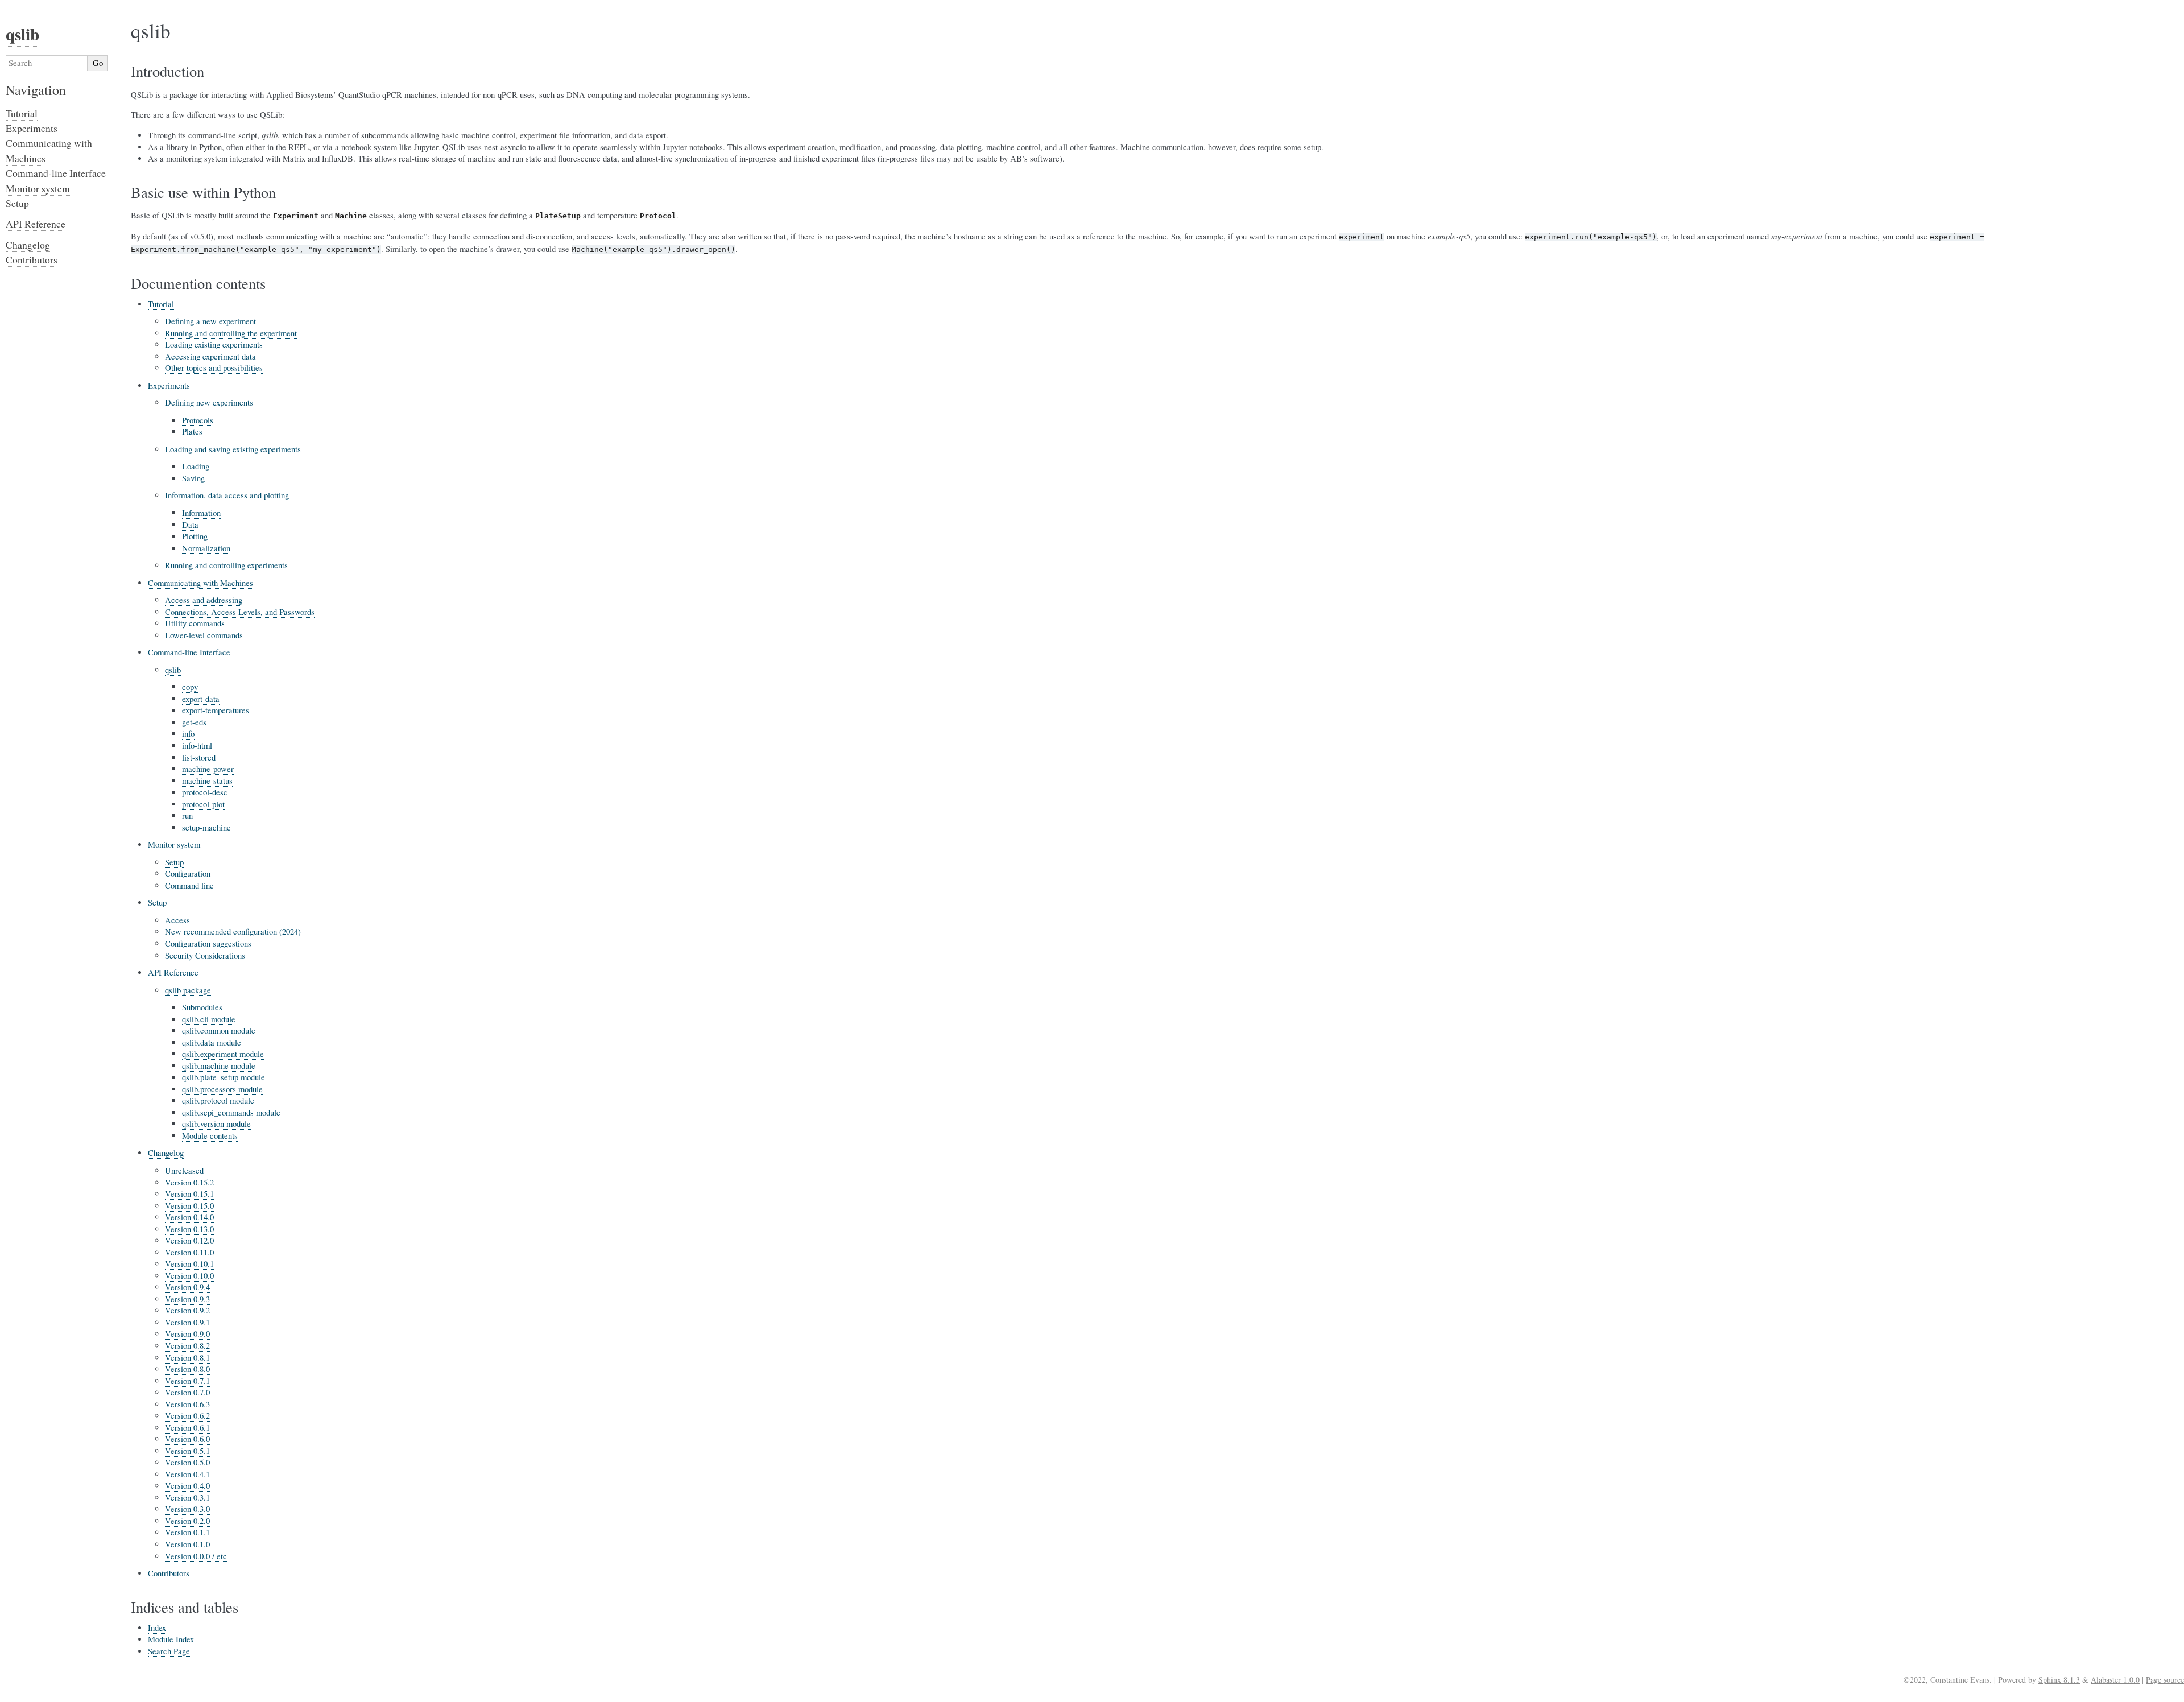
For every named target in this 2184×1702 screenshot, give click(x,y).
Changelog (166, 1153)
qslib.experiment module (223, 1054)
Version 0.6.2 (187, 1416)
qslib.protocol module (218, 1100)
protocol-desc (205, 792)
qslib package (188, 990)
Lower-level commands (204, 635)
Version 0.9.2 (187, 1310)
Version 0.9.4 (187, 1287)
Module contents (210, 1136)
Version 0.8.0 (187, 1369)
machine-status (207, 781)
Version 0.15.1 (189, 1194)
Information (201, 513)
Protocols (198, 420)
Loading (196, 466)
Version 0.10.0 (189, 1276)
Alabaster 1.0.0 (2115, 1680)
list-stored (199, 757)
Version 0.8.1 (187, 1358)
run (187, 815)
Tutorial (161, 304)
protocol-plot (203, 804)
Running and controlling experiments (226, 565)
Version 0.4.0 (187, 1486)
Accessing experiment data (210, 356)
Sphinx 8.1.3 (2059, 1680)
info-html (197, 745)
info (188, 734)
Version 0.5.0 (187, 1462)
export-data (201, 699)
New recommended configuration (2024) (233, 931)
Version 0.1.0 (187, 1544)
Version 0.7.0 (187, 1392)
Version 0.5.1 (187, 1451)
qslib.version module (216, 1124)
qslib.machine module (219, 1066)
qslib (173, 670)
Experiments (169, 385)
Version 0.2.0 (187, 1521)
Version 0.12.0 (189, 1240)
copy (190, 687)
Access (177, 920)
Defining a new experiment (210, 321)
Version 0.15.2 (189, 1182)
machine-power (208, 769)
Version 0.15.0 (189, 1206)
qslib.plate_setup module (224, 1077)
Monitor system (174, 844)
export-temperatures (216, 710)
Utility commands (195, 623)
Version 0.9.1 (187, 1322)
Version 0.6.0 (187, 1439)
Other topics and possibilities (214, 368)
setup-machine (206, 827)
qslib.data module (212, 1042)
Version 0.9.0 (187, 1334)
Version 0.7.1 (187, 1381)
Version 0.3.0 (187, 1509)
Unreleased (184, 1170)
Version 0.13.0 (189, 1229)
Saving (193, 478)
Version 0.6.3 (187, 1404)
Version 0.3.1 (187, 1497)
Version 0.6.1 (187, 1428)
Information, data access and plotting (227, 495)
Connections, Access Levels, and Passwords (240, 612)
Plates (192, 431)
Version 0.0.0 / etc (196, 1556)
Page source (2165, 1680)
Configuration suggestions (208, 943)
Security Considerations (205, 955)
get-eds (194, 722)
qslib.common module (219, 1030)
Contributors (169, 1573)
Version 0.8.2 (187, 1346)
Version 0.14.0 (189, 1217)
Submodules (202, 1007)
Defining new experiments (209, 402)
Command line (189, 885)
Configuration (188, 873)
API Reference (173, 972)
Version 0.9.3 (187, 1299)
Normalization (206, 548)
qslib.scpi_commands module (231, 1112)
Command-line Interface (189, 652)
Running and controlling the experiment (231, 333)
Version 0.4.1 (187, 1474)
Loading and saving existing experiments (233, 449)
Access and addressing (204, 600)
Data (190, 525)
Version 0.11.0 (189, 1252)
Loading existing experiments (214, 344)
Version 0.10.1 (189, 1264)
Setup (174, 862)
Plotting (195, 536)
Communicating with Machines (200, 583)
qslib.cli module (209, 1019)
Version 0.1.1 (187, 1532)
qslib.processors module (222, 1089)
